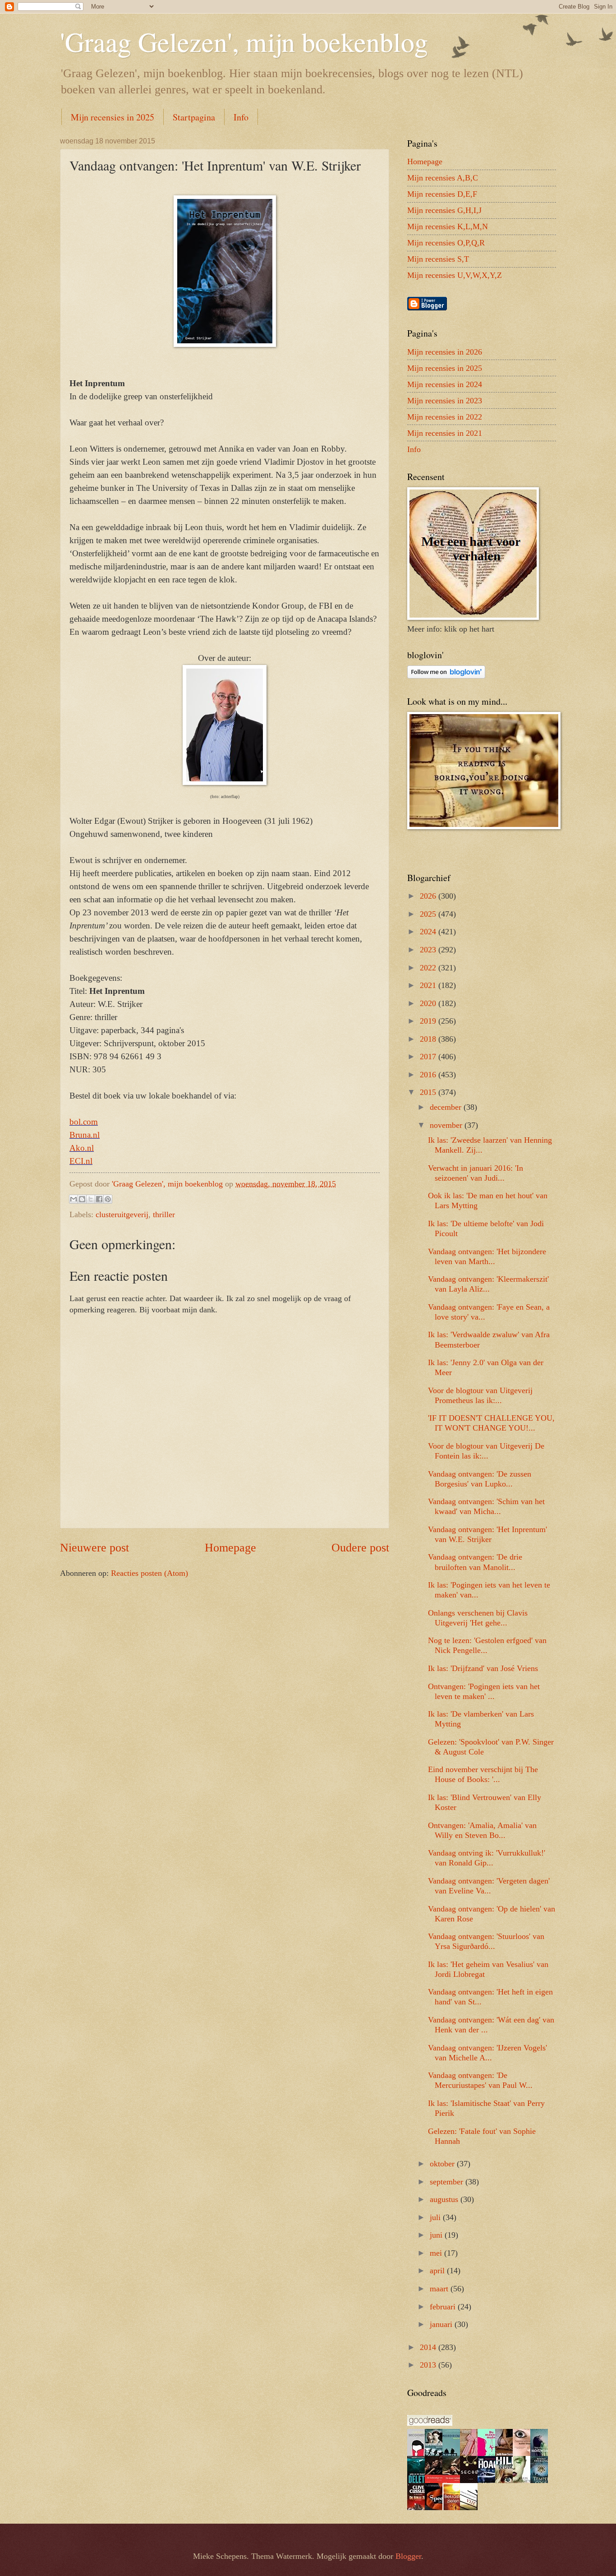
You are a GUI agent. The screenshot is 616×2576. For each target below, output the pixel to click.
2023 (429, 950)
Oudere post (360, 1548)
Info (241, 117)
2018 (429, 1039)
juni (437, 2235)
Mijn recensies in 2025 (113, 117)
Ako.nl (82, 1148)
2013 (429, 2365)
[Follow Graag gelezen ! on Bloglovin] (446, 676)
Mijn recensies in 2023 (445, 401)
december (447, 1107)
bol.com (84, 1122)
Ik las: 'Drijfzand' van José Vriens (483, 1668)
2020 (429, 1003)
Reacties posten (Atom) (149, 1573)
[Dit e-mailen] (74, 1199)
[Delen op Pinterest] (108, 1199)
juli (436, 2217)
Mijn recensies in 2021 (445, 433)
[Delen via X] (91, 1199)
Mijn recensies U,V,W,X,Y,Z (455, 275)
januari (442, 2324)
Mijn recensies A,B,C (443, 178)
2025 (429, 914)
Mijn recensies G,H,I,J (444, 210)
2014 (429, 2347)
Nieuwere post (94, 1548)
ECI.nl (81, 1161)
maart (440, 2289)
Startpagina (194, 117)
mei (437, 2253)
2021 (429, 985)
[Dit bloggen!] (82, 1199)
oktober (443, 2164)
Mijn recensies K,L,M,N (448, 226)
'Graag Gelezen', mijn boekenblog (244, 42)
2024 (429, 932)
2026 (429, 896)
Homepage (230, 1548)
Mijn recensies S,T (438, 259)
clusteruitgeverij (122, 1214)
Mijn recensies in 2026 (445, 352)
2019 (429, 1021)
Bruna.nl (85, 1135)
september (448, 2182)
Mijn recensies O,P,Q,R (446, 243)
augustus (445, 2199)
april (438, 2271)
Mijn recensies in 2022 (445, 417)
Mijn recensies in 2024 (445, 384)
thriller (164, 1214)
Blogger (408, 2556)
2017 (429, 1057)
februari (444, 2307)
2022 (429, 968)
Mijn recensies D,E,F (442, 194)
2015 (429, 1092)
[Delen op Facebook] (99, 1199)
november (447, 1125)
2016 (429, 1075)
